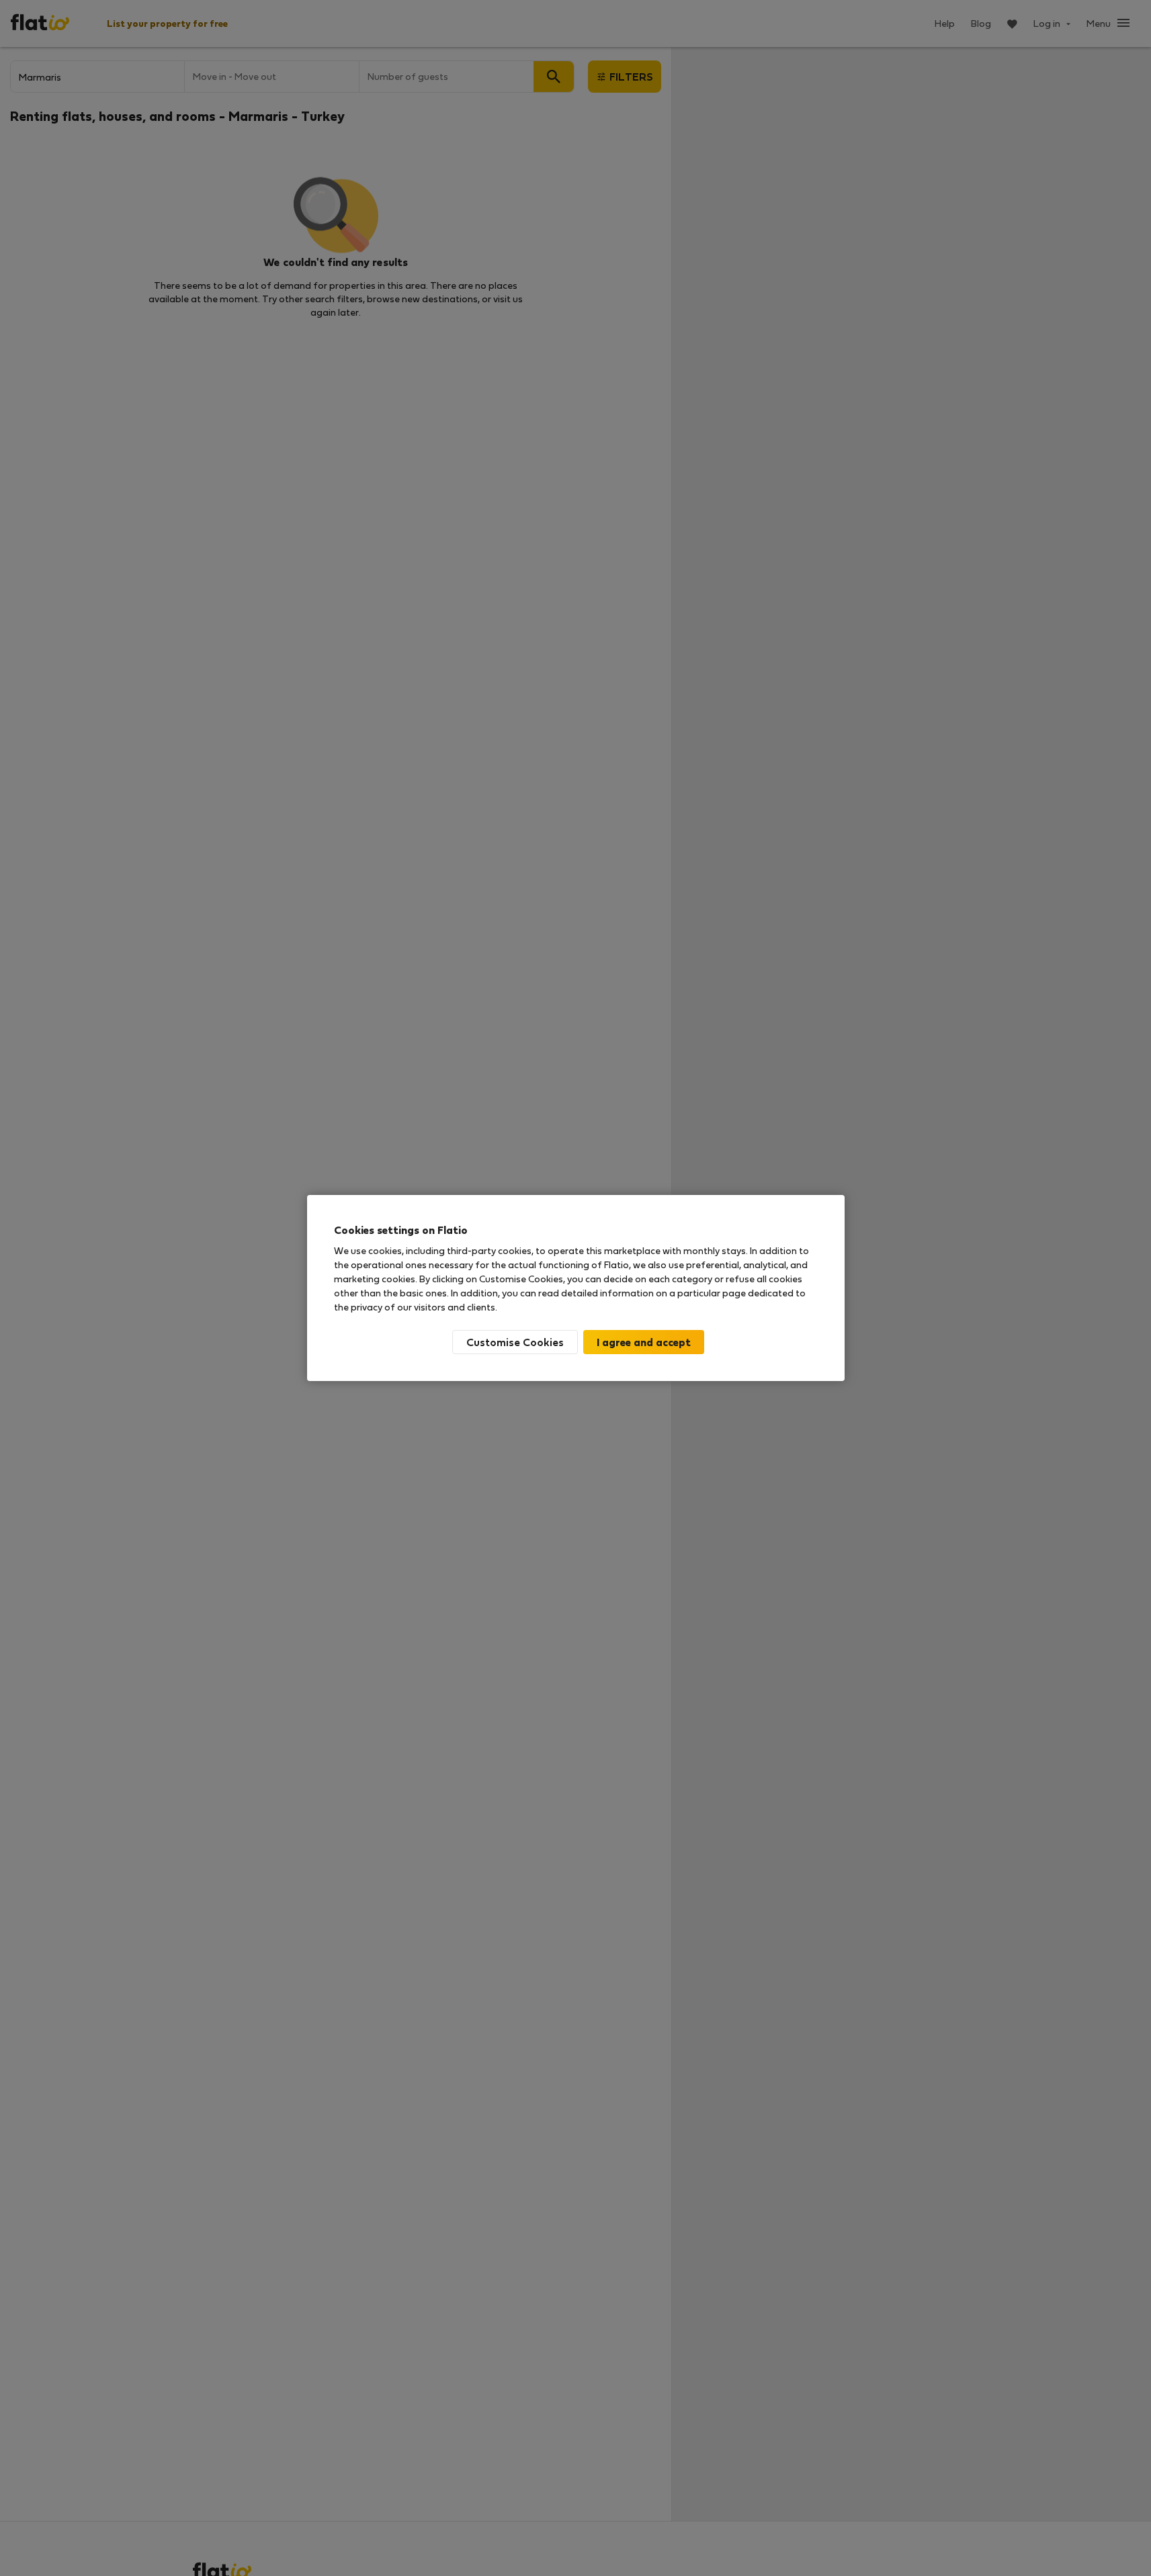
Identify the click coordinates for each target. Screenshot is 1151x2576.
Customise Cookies (515, 1342)
